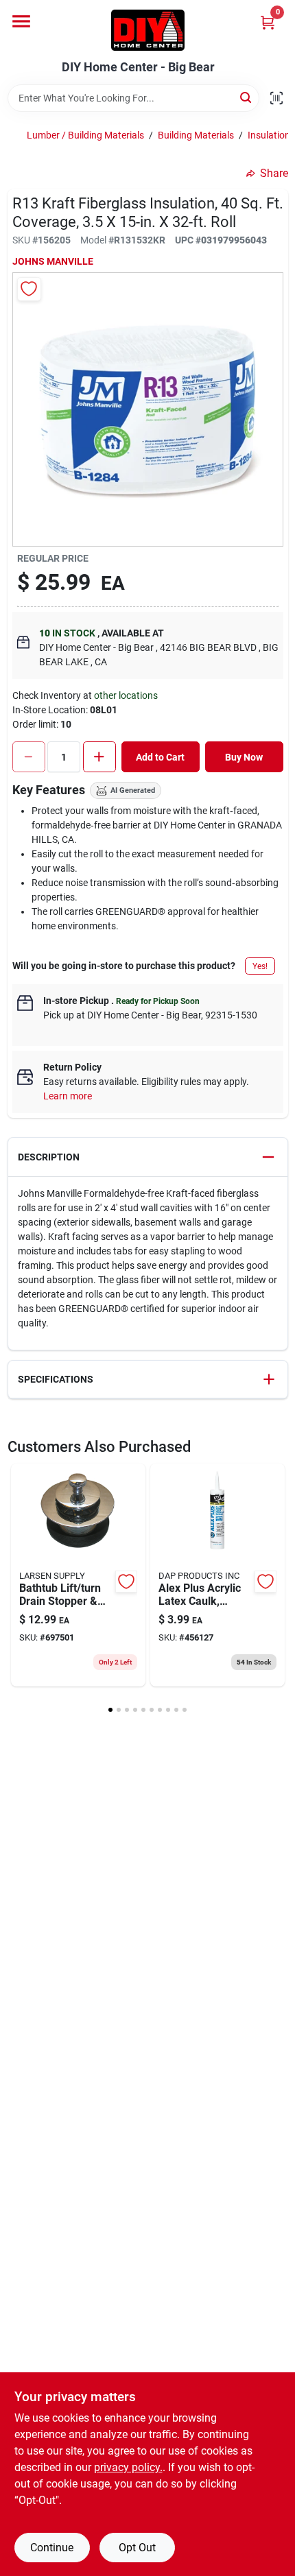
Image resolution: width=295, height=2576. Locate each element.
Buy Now (244, 757)
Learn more (68, 1096)
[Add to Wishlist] (29, 289)
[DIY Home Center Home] (148, 30)
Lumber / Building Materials (85, 135)
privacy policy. (128, 2467)
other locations (126, 695)
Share (274, 173)
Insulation (269, 135)
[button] (148, 1157)
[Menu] (21, 21)
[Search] (247, 97)
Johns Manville (53, 261)
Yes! (260, 966)
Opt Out (137, 2548)
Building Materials (196, 135)
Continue (52, 2548)
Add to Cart (160, 757)
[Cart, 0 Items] (268, 22)
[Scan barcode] (276, 98)
